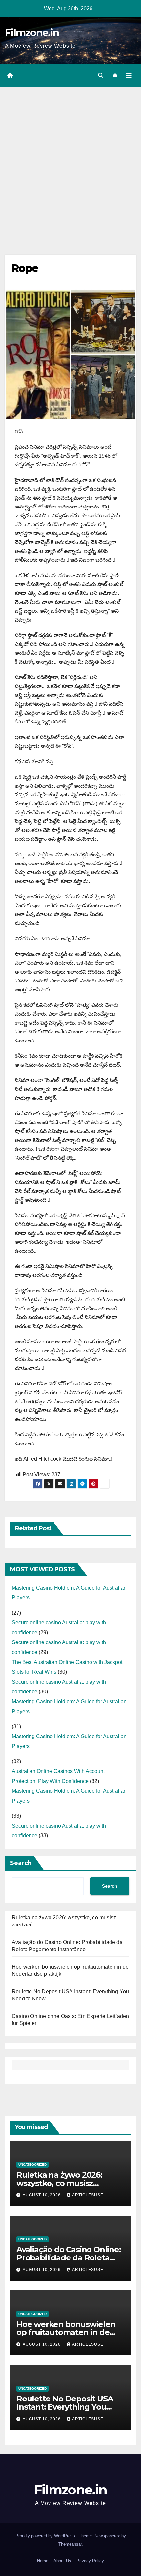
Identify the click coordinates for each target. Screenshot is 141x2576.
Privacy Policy (90, 2561)
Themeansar (70, 2544)
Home (43, 2561)
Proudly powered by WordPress (46, 2536)
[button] (101, 75)
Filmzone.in (32, 33)
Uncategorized (32, 2165)
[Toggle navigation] (129, 76)
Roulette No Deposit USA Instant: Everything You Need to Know (65, 2407)
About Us (62, 2561)
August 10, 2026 (42, 2195)
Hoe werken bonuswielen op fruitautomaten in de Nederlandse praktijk (66, 2332)
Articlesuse (88, 2195)
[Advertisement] (70, 161)
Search (21, 1863)
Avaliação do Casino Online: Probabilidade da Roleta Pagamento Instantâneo (69, 2258)
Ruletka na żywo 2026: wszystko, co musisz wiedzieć (59, 2183)
